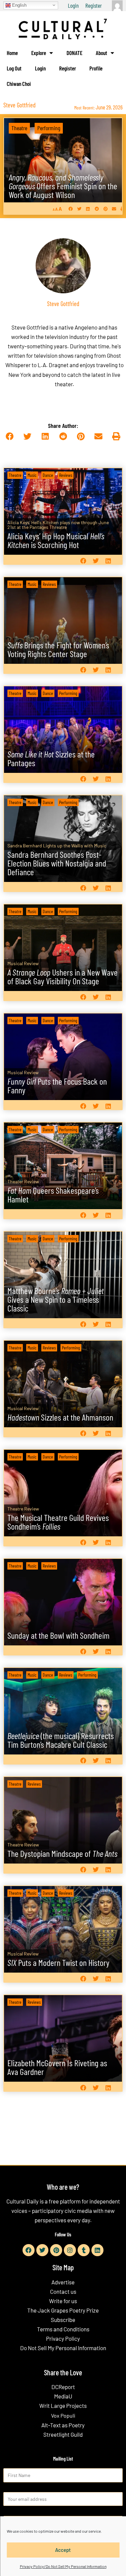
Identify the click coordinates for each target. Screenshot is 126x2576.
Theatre (19, 128)
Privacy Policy (63, 2338)
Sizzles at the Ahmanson (60, 1417)
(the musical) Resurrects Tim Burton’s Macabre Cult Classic (61, 1740)
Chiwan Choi (19, 84)
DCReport (63, 2387)
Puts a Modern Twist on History (58, 1962)
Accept (63, 2550)
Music (32, 475)
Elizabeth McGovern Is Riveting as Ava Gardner (57, 2067)
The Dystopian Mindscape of (62, 1853)
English (19, 5)
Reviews (66, 475)
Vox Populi (63, 2415)
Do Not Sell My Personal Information (63, 2348)
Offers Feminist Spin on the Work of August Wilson (63, 186)
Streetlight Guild (63, 2434)
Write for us (63, 2301)
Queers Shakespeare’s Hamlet (53, 1195)
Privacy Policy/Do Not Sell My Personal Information (63, 2566)
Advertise (63, 2282)
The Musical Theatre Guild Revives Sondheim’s (58, 1522)
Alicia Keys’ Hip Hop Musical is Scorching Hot (56, 540)
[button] (71, 209)
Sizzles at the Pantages (51, 758)
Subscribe (63, 2320)
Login (73, 5)
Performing (49, 128)
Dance (48, 475)
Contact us (63, 2291)
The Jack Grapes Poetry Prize (63, 2310)
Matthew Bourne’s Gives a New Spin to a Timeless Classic (56, 1299)
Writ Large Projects (63, 2406)
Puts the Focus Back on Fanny (57, 1085)
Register (94, 5)
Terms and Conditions (63, 2329)
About (101, 53)
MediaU (63, 2396)
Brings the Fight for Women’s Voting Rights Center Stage (58, 649)
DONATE (74, 53)
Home (12, 53)
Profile (96, 68)
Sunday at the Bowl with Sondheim (58, 1635)
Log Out (14, 68)
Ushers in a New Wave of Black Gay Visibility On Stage (62, 976)
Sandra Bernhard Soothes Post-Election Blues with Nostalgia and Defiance (57, 863)
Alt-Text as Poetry (63, 2425)
